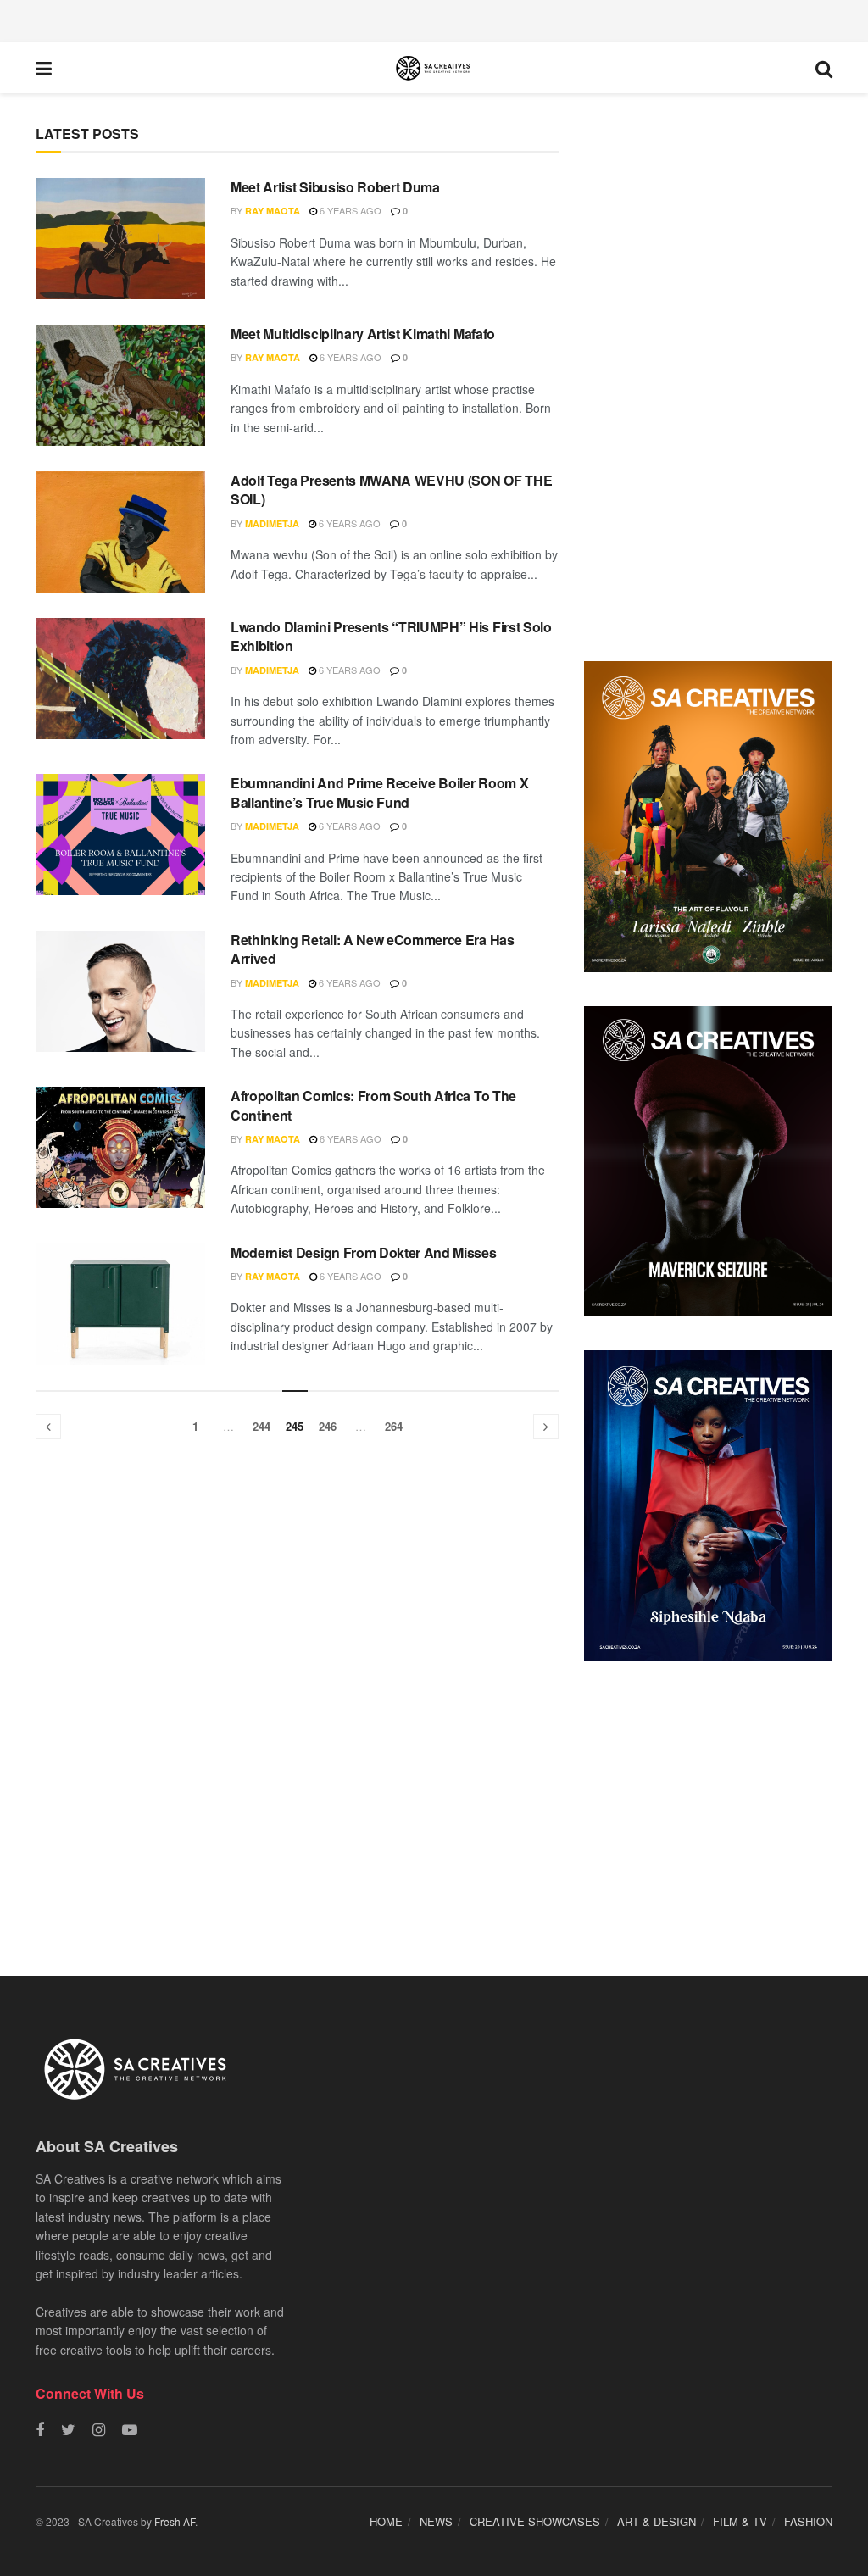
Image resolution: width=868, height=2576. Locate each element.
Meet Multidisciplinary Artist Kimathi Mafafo (363, 334)
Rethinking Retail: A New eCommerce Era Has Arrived (373, 949)
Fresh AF (175, 2521)
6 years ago (349, 210)
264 (394, 1426)
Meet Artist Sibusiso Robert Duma (335, 187)
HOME (386, 2521)
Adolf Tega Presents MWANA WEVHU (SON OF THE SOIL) (391, 490)
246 (328, 1426)
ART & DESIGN (657, 2521)
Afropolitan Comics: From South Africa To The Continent (373, 1105)
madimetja (272, 523)
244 (262, 1426)
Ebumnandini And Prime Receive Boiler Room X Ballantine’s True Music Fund (379, 792)
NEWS (436, 2521)
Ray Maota (273, 211)
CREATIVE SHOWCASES (535, 2521)
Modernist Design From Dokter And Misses (364, 1252)
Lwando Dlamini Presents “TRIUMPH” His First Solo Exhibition (391, 636)
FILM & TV (740, 2521)
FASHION (808, 2521)
